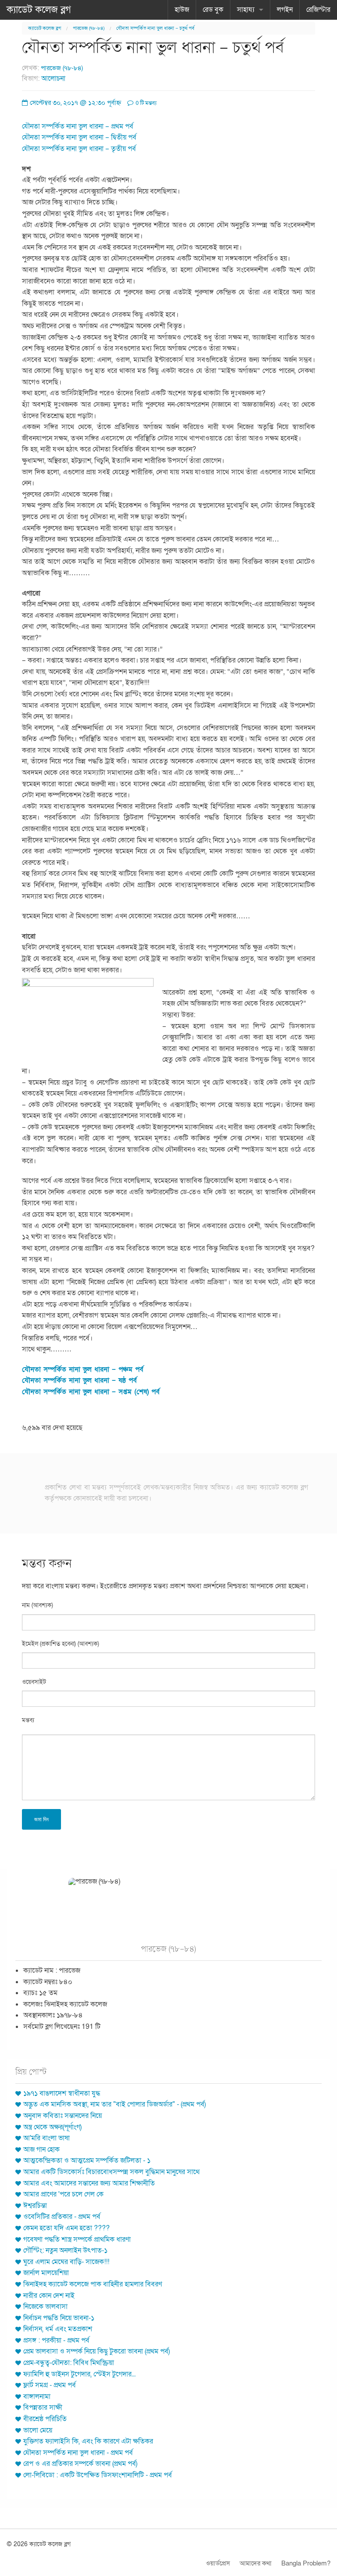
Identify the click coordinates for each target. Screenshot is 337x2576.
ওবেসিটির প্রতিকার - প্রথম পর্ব (62, 2217)
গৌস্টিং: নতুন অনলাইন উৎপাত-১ (65, 2250)
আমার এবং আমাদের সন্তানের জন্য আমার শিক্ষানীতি (89, 2183)
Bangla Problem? (306, 2563)
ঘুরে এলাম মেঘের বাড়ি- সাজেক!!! (66, 2262)
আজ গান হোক (41, 2150)
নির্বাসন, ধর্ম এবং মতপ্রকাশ (58, 2329)
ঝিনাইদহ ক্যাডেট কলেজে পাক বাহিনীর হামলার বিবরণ (93, 2284)
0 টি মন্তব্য (145, 103)
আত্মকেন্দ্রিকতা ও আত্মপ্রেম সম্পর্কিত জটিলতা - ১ (87, 2160)
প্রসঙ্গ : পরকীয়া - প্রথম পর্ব (56, 2340)
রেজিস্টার (318, 10)
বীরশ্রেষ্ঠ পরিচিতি (45, 2419)
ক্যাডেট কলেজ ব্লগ (39, 10)
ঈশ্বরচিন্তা (35, 2206)
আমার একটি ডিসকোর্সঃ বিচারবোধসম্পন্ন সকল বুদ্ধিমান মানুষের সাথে (111, 2172)
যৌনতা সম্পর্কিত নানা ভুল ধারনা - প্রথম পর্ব (78, 2453)
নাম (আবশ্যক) (38, 1605)
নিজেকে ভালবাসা (45, 2307)
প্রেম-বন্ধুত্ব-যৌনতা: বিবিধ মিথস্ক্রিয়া (69, 2363)
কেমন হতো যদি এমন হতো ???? (66, 2228)
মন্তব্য (28, 1720)
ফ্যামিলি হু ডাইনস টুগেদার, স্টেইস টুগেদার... (79, 2374)
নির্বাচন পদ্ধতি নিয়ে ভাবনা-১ (59, 2318)
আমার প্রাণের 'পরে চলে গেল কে (63, 2194)
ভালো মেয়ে (38, 2430)
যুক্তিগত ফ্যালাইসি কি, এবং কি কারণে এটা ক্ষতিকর (88, 2441)
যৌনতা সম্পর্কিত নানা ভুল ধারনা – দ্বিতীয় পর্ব (79, 137)
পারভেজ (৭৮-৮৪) (89, 28)
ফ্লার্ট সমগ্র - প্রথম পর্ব (50, 2385)
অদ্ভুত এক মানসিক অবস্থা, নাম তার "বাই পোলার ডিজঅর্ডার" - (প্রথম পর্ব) (115, 2104)
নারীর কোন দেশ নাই (49, 2296)
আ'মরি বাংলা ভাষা (47, 2138)
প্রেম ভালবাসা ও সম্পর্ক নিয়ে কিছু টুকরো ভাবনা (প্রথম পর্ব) (97, 2351)
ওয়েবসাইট (34, 1682)
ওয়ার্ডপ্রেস (218, 2563)
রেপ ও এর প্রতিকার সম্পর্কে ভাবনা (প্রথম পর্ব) (80, 2464)
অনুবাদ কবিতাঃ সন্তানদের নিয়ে (63, 2116)
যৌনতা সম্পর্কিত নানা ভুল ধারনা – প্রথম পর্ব (78, 126)
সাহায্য (246, 10)
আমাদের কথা (256, 2563)
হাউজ (182, 10)
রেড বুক (213, 10)
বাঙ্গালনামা (37, 2397)
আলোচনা (53, 79)
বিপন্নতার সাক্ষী (43, 2408)
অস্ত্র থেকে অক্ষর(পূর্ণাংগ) (52, 2127)
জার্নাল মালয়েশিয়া (46, 2273)
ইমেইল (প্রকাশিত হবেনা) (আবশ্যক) (61, 1644)
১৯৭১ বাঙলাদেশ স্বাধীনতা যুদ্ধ (62, 2093)
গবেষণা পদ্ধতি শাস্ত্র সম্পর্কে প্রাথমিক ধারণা (77, 2239)
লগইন (285, 10)
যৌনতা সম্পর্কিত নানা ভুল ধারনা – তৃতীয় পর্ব (79, 149)
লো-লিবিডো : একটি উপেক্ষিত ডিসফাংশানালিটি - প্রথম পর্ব (98, 2475)
